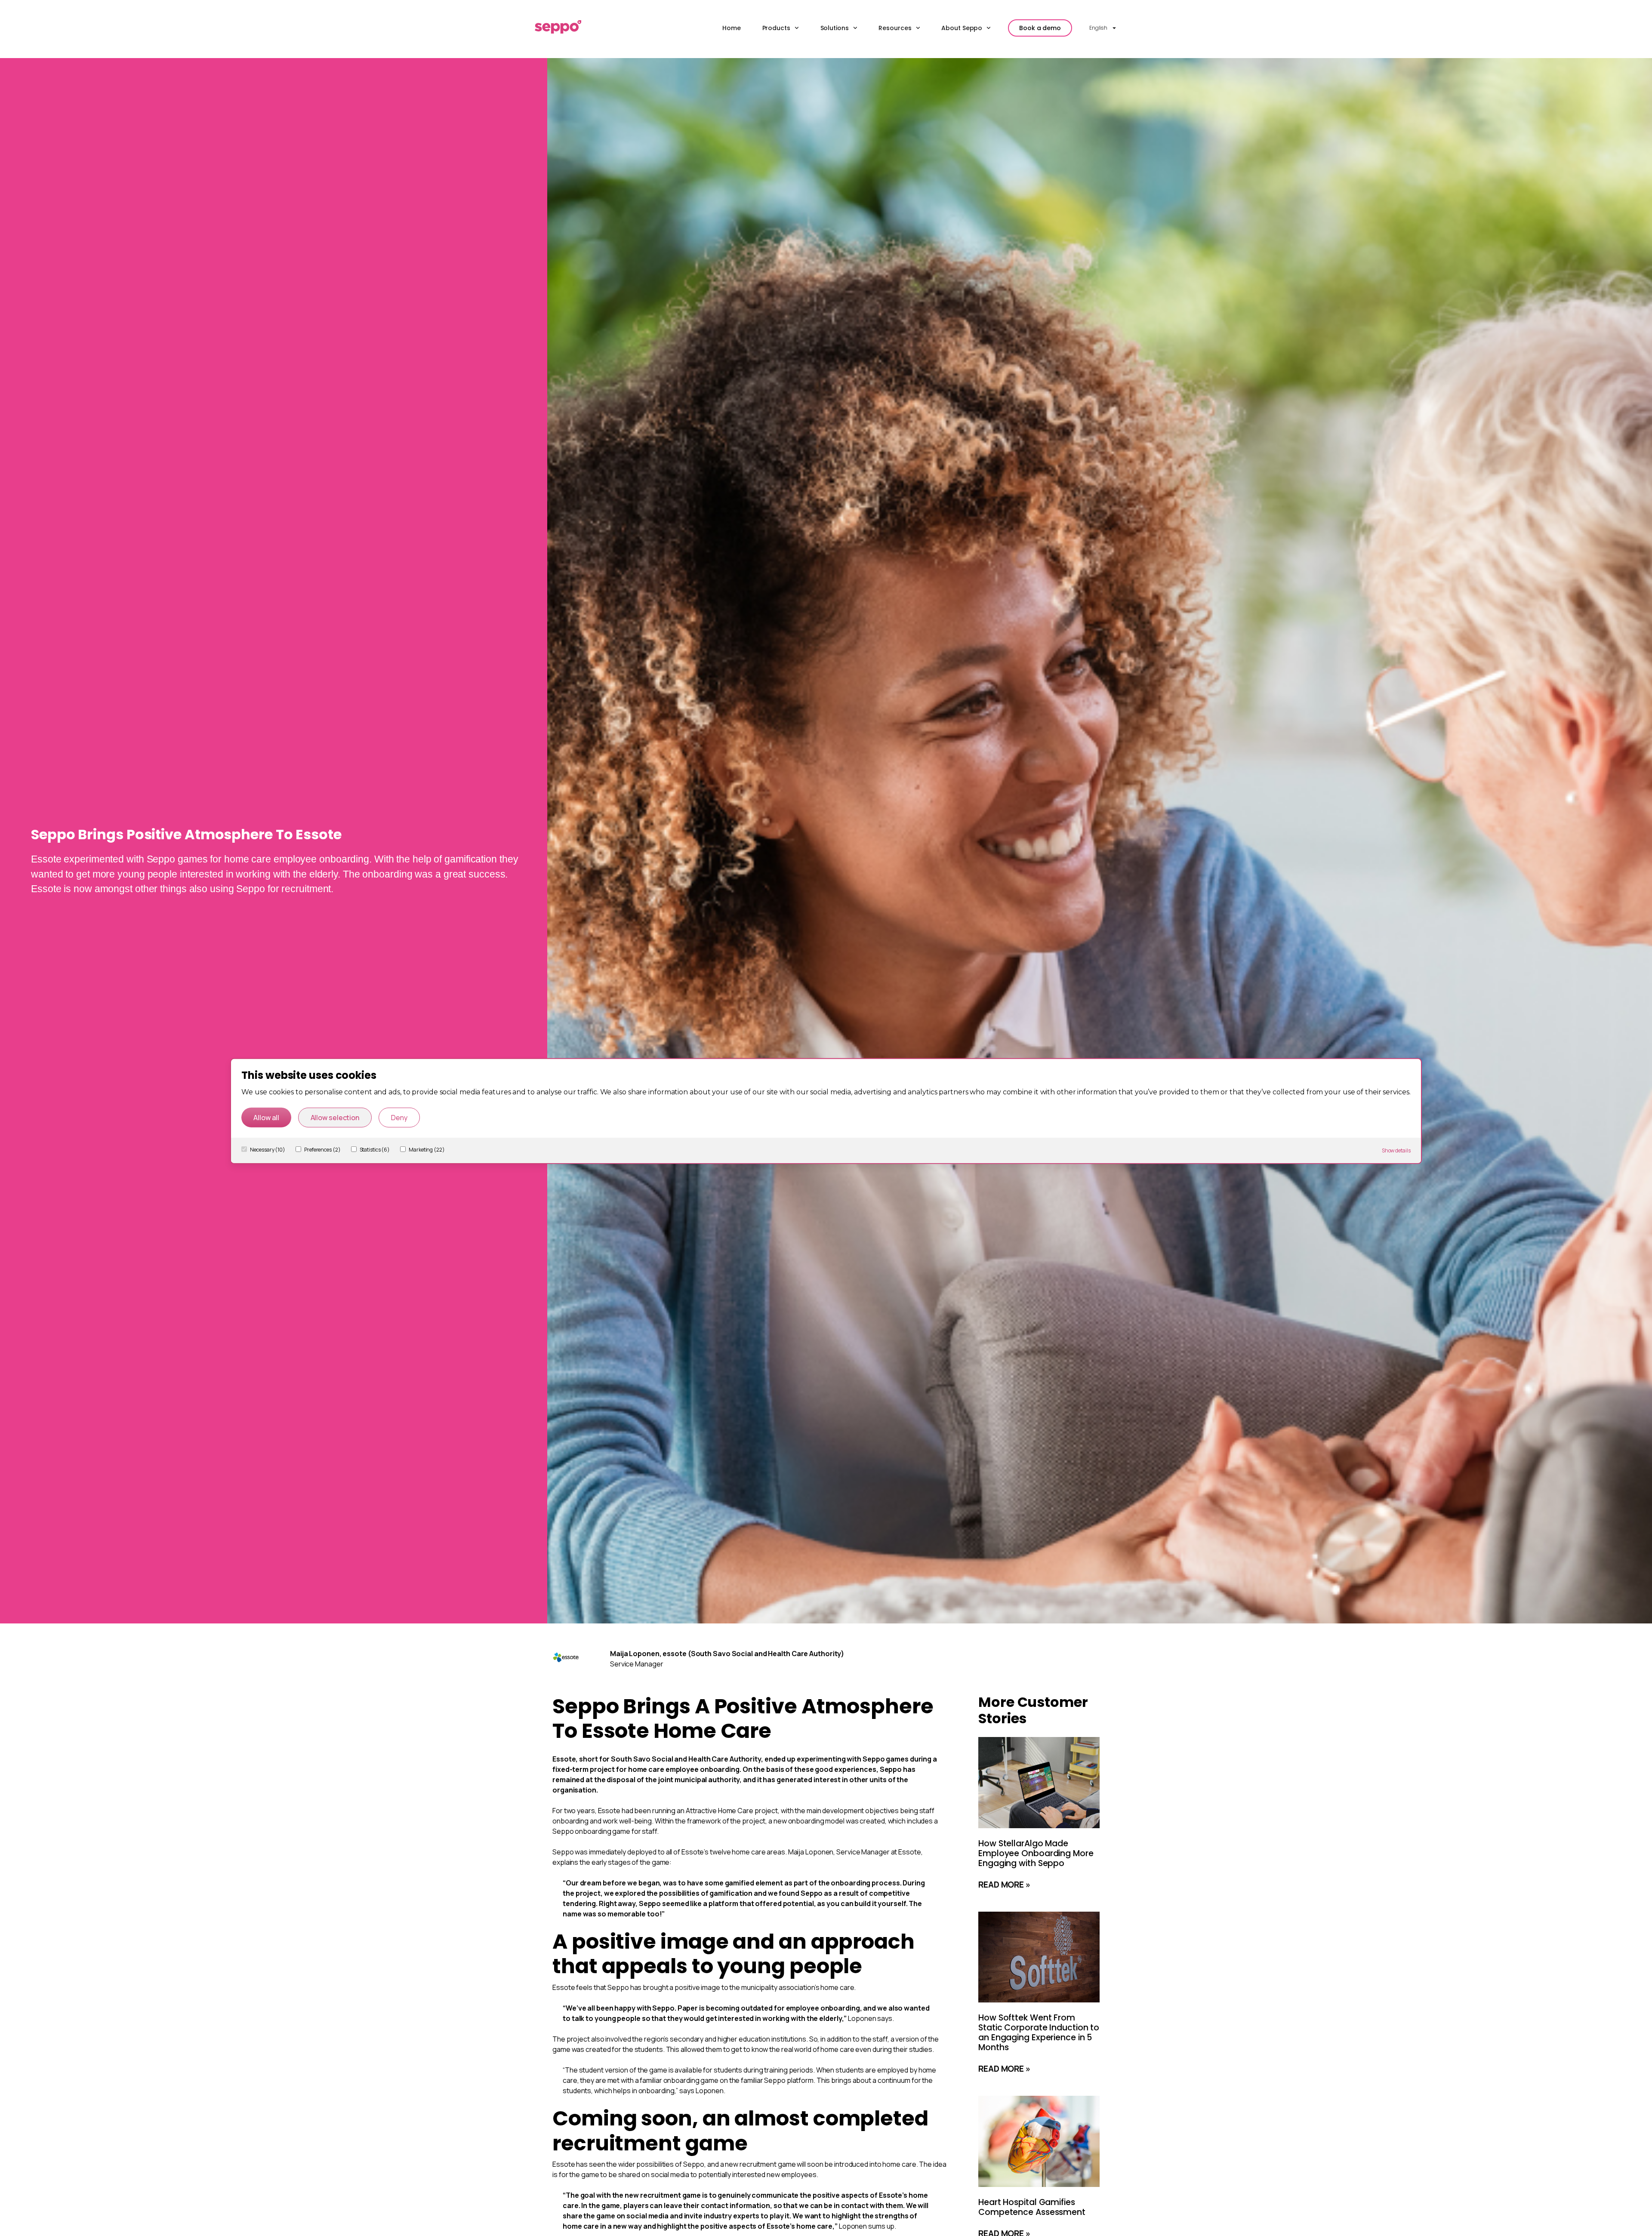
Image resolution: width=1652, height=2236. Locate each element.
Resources (895, 28)
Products (776, 28)
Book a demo (1040, 28)
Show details (1396, 1150)
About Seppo (962, 28)
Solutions (835, 28)
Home (732, 28)
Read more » (1004, 1885)
